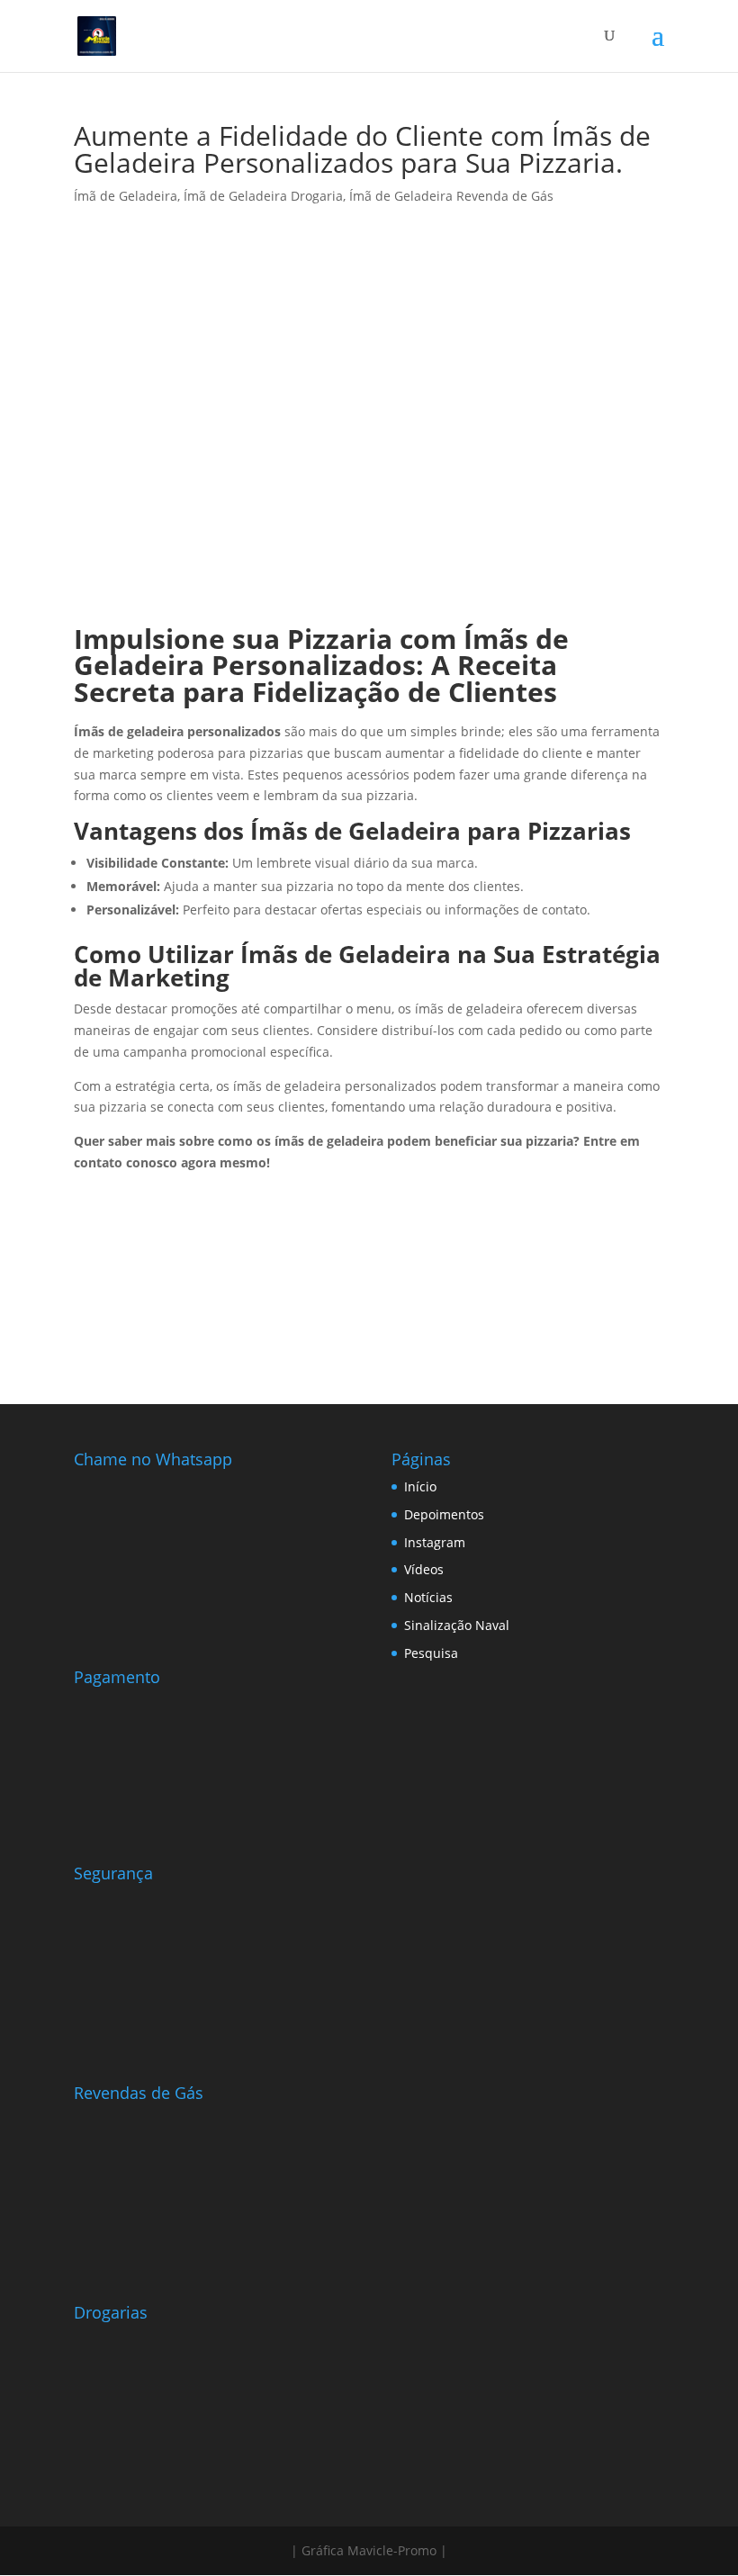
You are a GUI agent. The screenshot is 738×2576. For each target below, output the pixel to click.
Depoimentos (444, 1514)
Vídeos (424, 1569)
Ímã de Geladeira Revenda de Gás (451, 196)
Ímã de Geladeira (126, 196)
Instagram (435, 1542)
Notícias (428, 1597)
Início (420, 1486)
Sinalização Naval (457, 1625)
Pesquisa (431, 1653)
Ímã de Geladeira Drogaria (263, 196)
